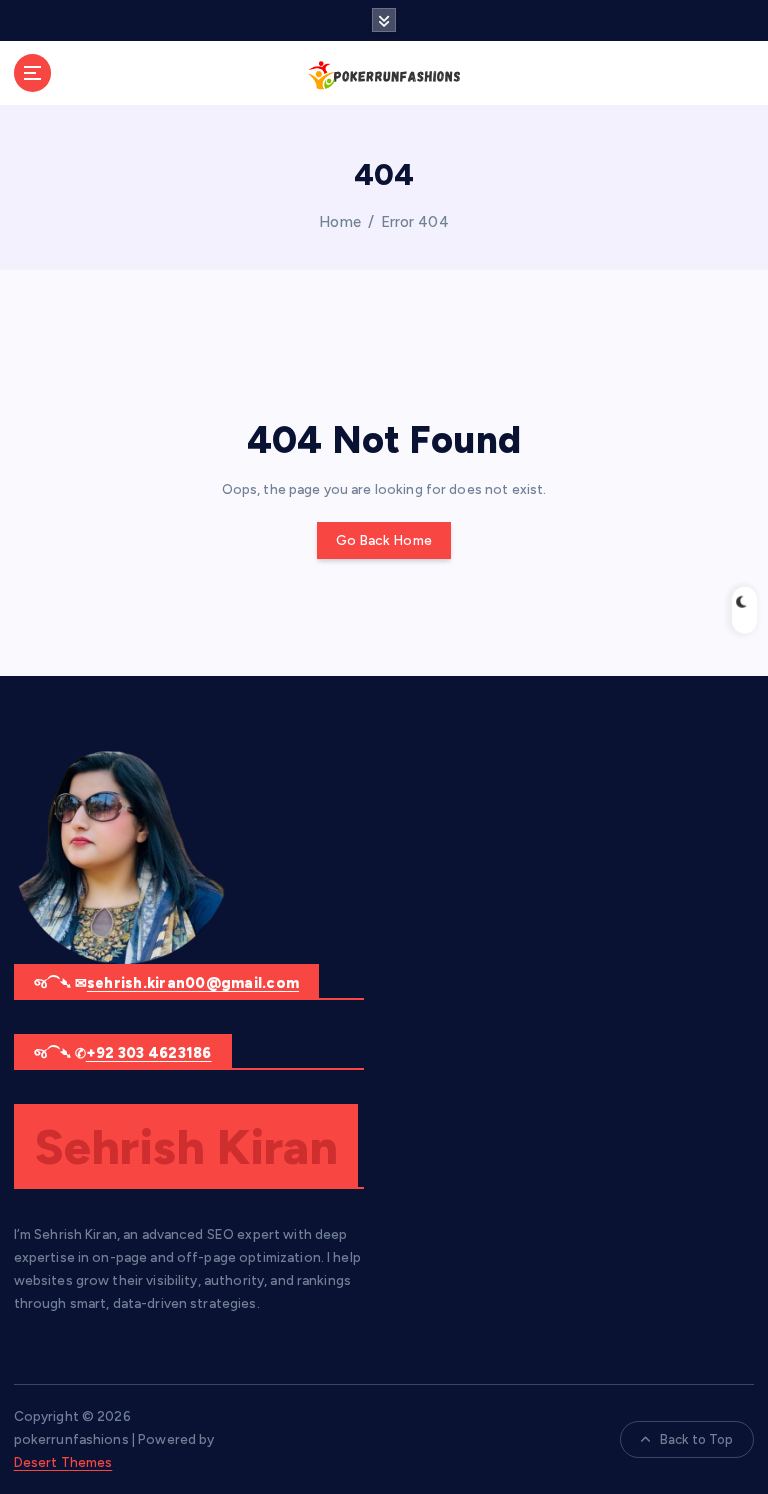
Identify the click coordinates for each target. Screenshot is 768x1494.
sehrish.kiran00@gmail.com (193, 983)
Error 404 (415, 222)
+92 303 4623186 (149, 1053)
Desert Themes (63, 1462)
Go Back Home (384, 540)
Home (340, 222)
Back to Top (697, 1439)
